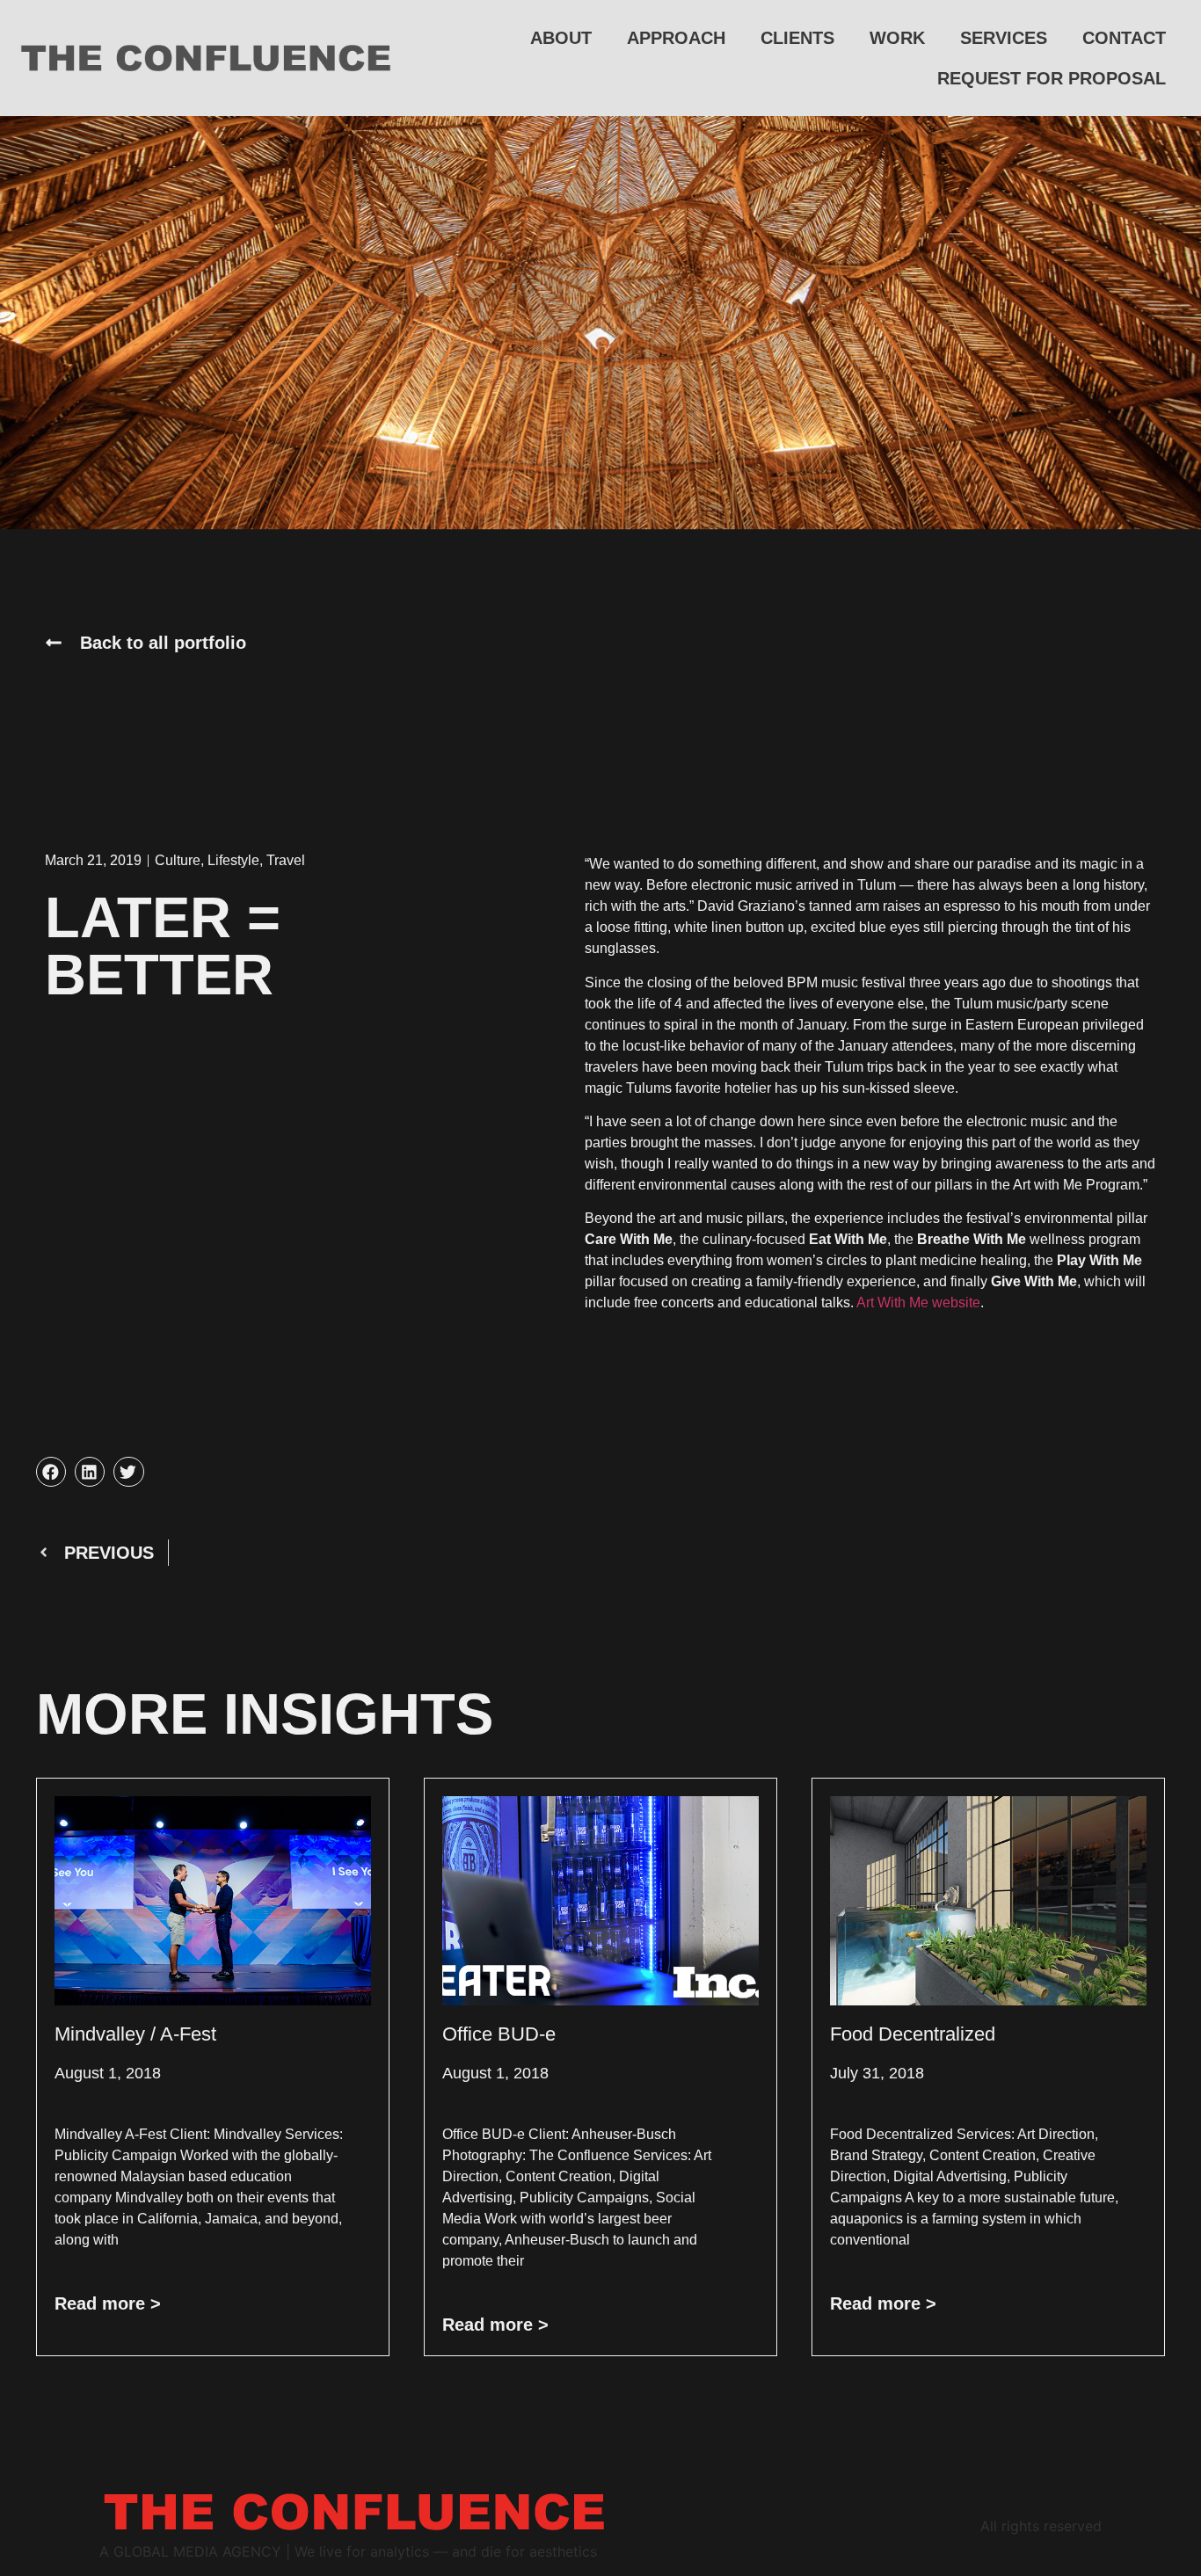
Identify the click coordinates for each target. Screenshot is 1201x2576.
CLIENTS (797, 38)
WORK (897, 38)
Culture (178, 860)
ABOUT (561, 38)
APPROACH (676, 38)
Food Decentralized (913, 2034)
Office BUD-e (499, 2034)
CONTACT (1124, 38)
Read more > (108, 2303)
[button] (51, 1472)
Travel (286, 860)
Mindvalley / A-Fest (135, 2034)
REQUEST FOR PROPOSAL (1052, 78)
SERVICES (1004, 38)
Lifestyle (233, 860)
